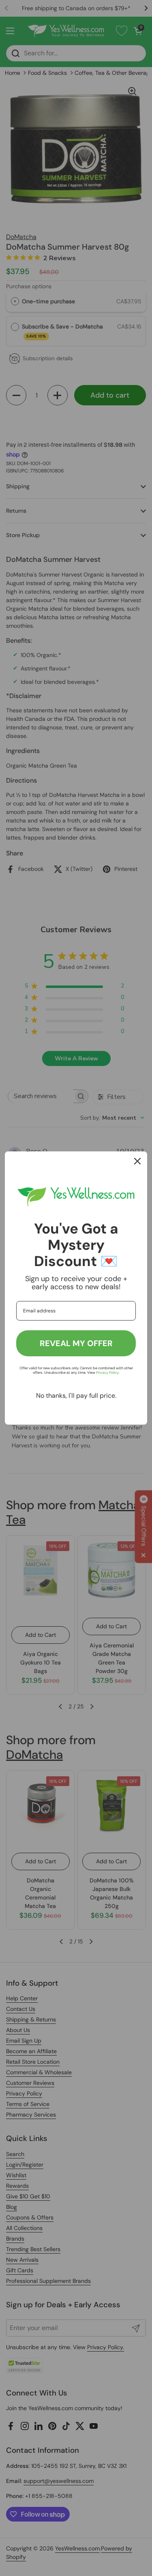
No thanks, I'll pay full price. (76, 1396)
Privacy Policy (107, 1373)
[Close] (137, 1161)
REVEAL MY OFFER (76, 1343)
